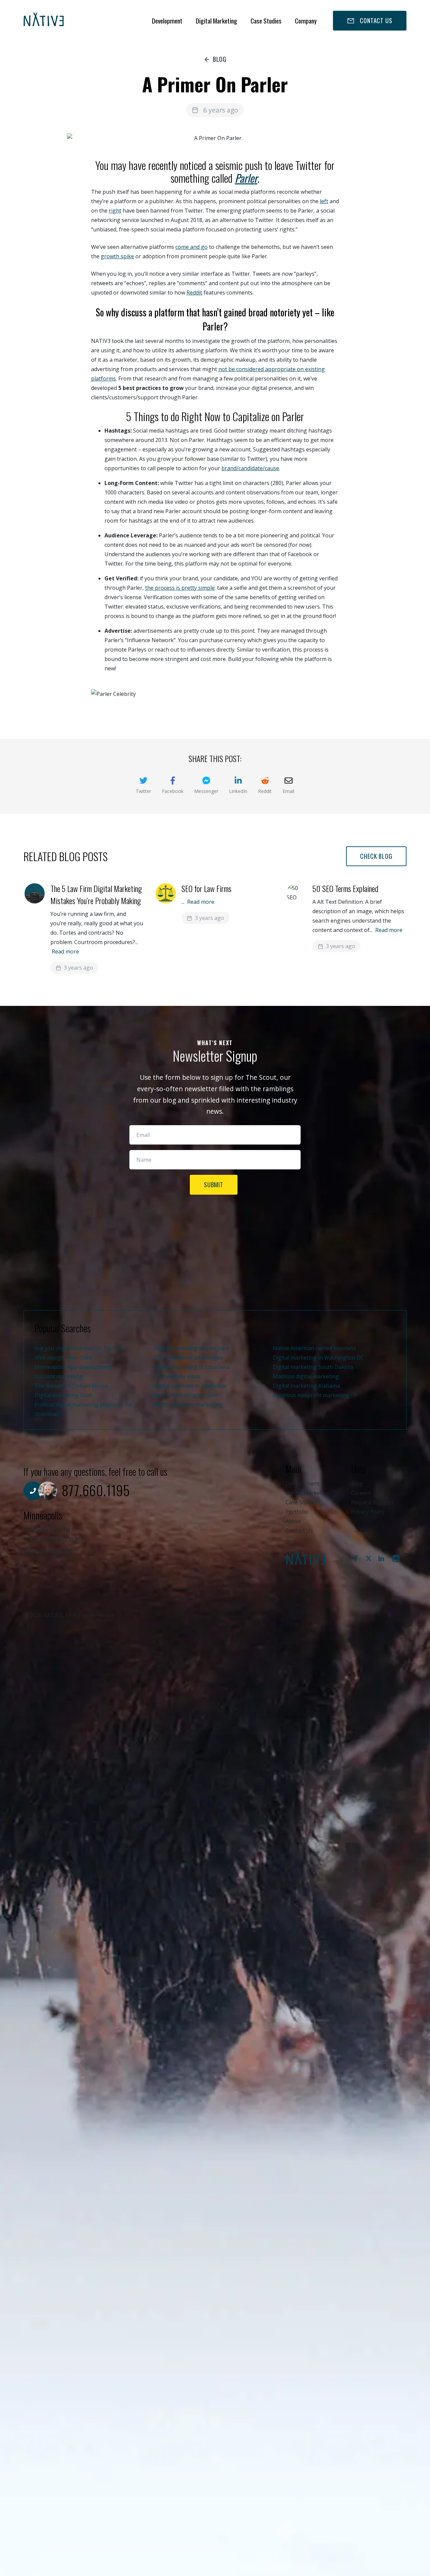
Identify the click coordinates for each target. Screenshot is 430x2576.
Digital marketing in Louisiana (191, 1367)
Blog (357, 1483)
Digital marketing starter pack (191, 1348)
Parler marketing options (185, 1395)
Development (167, 21)
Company (306, 21)
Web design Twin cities (63, 1358)
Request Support (372, 1502)
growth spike (117, 256)
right (115, 211)
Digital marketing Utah (63, 1395)
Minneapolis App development (73, 1367)
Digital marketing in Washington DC (318, 1358)
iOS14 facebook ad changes (188, 1358)
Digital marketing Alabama (306, 1386)
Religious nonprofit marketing (311, 1395)
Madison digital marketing (306, 1376)
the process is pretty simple (180, 588)
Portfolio (297, 1512)
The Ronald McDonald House (71, 1386)
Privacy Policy (368, 1512)
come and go (191, 247)
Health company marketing (188, 1405)
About (293, 1521)
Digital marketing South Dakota (313, 1367)
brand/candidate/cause (250, 468)
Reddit (194, 293)
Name (217, 1156)
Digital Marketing (217, 21)
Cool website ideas (177, 1376)
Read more (65, 951)
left (324, 201)
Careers (361, 1493)
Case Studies (266, 21)
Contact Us (299, 1530)
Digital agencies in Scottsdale (190, 1386)
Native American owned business (314, 1348)
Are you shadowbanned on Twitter (78, 1348)
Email (217, 1131)
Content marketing (59, 1376)
